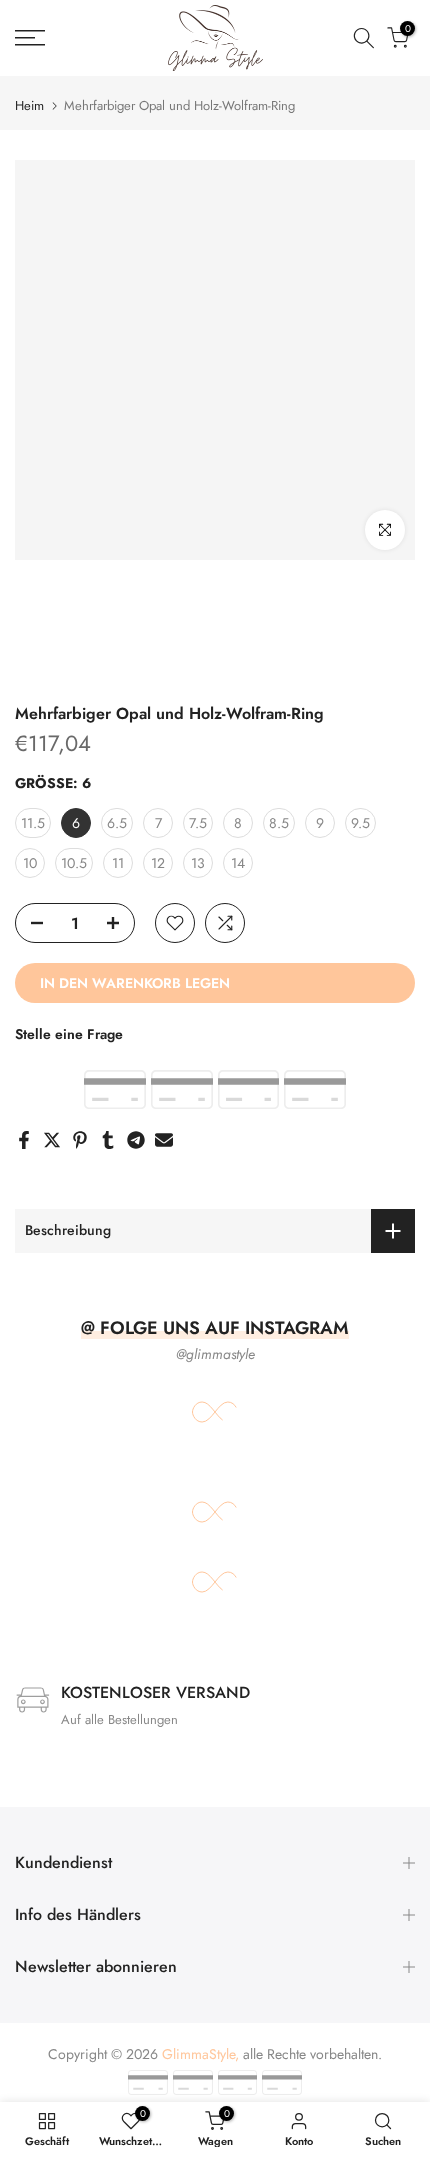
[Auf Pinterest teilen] (80, 1140)
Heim (29, 105)
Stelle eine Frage (69, 1034)
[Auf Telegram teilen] (136, 1140)
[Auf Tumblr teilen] (108, 1140)
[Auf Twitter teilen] (52, 1140)
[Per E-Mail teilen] (164, 1140)
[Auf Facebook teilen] (24, 1140)
